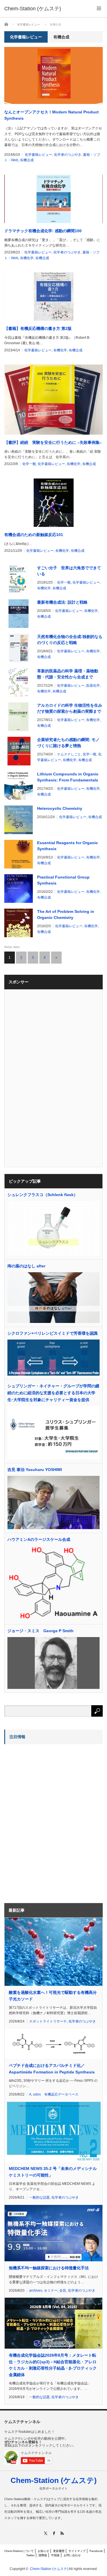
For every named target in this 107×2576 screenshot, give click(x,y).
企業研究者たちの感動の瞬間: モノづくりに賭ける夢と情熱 (68, 743)
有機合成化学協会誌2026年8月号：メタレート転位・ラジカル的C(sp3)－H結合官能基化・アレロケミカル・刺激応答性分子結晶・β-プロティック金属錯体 (53, 2365)
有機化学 (27, 258)
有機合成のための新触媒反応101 (34, 535)
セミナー (51, 2291)
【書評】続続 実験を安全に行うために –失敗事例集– (53, 442)
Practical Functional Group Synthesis (63, 880)
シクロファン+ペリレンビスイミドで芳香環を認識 (53, 1333)
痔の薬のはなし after (26, 1266)
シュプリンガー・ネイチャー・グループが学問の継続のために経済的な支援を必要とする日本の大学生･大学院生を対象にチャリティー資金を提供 (53, 1393)
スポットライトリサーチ (48, 2021)
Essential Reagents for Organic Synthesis (67, 846)
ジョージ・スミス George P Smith (41, 1631)
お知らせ (43, 2551)
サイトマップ (77, 2551)
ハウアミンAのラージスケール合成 (39, 1539)
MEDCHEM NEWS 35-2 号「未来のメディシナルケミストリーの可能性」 (53, 2172)
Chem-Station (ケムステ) (54, 2480)
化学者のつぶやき (68, 155)
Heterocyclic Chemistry (60, 808)
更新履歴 (59, 2551)
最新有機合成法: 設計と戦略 (62, 602)
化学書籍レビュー (39, 155)
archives (36, 2291)
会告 (63, 2291)
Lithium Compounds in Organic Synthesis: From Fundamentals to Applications (68, 777)
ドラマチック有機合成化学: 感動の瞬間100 (43, 231)
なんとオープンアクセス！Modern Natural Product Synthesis (52, 115)
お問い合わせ (72, 2555)
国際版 (43, 2555)
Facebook (96, 2551)
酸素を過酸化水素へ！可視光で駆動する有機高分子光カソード (53, 1996)
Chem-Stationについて (19, 2551)
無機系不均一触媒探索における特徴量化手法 (49, 2268)
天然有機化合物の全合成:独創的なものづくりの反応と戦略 (70, 640)
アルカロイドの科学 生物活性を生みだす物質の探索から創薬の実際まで (70, 708)
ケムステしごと (69, 754)
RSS (62, 2533)
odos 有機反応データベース (56, 2094)
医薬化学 (93, 686)
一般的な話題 (39, 2197)
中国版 (55, 2555)
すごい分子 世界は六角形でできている (69, 571)
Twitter (30, 2555)
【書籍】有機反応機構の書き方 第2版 (38, 328)
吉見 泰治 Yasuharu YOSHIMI (35, 1470)
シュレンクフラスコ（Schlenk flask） (43, 1195)
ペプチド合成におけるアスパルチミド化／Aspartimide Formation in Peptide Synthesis (52, 2069)
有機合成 (27, 160)
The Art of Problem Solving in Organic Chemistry (66, 914)
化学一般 (29, 464)
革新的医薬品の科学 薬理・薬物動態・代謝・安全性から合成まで (68, 674)
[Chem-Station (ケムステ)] (33, 9)
